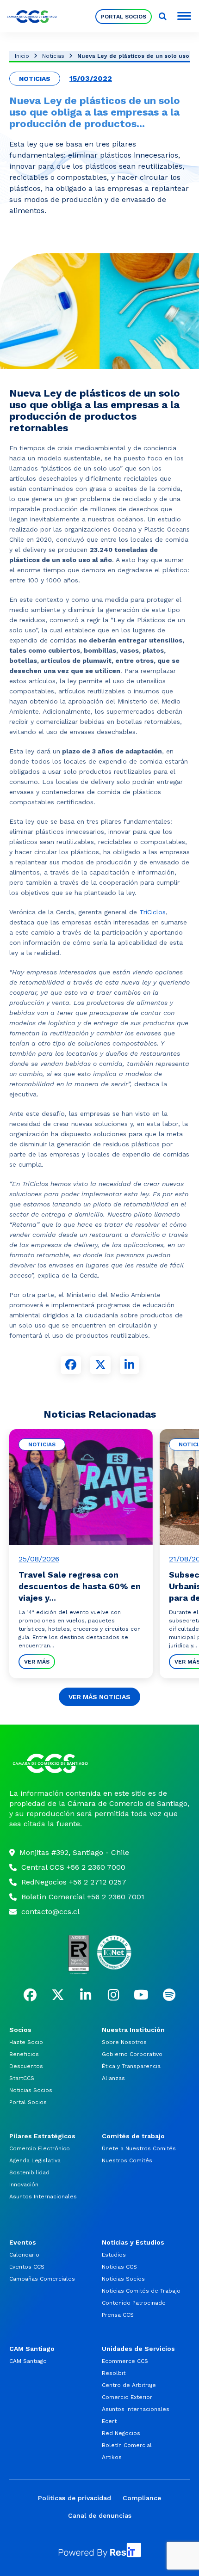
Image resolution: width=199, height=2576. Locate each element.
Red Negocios (121, 2433)
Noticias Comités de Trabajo (141, 2291)
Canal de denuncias (100, 2515)
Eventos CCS (27, 2267)
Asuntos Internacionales (43, 2197)
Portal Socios (124, 17)
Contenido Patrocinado (134, 2303)
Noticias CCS (119, 2267)
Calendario (24, 2255)
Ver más (37, 1662)
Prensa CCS (118, 2315)
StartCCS (22, 2078)
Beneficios (24, 2054)
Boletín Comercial (127, 2445)
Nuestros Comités (127, 2160)
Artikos (112, 2457)
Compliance (142, 2498)
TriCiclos (152, 912)
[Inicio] (99, 1763)
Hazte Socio (26, 2042)
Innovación (24, 2184)
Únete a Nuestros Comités (139, 2148)
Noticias (53, 56)
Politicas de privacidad (75, 2498)
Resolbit (114, 2373)
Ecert (109, 2421)
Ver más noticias (99, 1697)
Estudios (114, 2255)
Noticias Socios (31, 2090)
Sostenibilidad (29, 2172)
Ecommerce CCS (125, 2361)
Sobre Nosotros (124, 2042)
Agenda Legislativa (35, 2160)
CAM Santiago (28, 2361)
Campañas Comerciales (42, 2279)
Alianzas (113, 2078)
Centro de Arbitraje (129, 2385)
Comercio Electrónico (40, 2148)
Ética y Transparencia (131, 2066)
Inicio (22, 56)
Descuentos (26, 2066)
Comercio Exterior (127, 2397)
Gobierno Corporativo (132, 2054)
